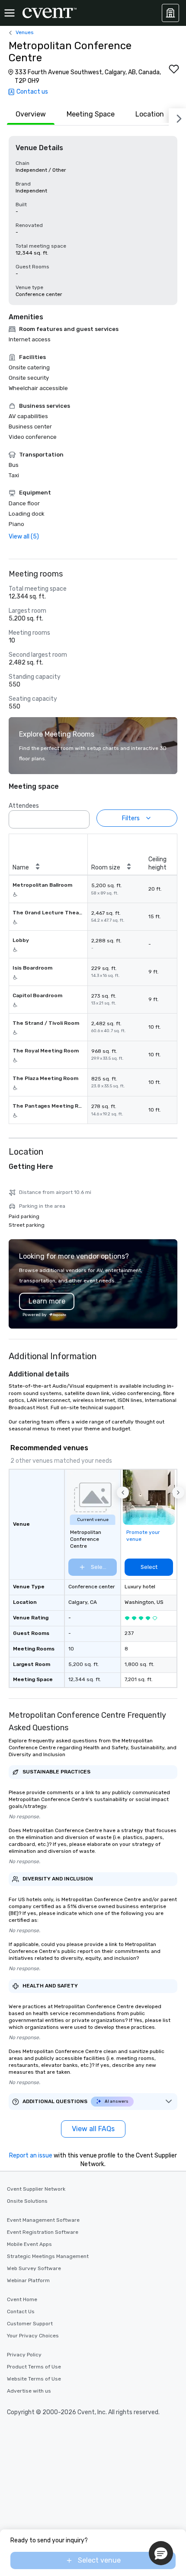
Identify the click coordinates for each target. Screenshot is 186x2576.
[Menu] (10, 13)
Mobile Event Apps (29, 2244)
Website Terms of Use (34, 2379)
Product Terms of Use (34, 2367)
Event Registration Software (43, 2232)
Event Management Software (43, 2220)
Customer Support (30, 2324)
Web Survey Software (34, 2268)
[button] (80, 817)
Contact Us (21, 2311)
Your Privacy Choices (33, 2336)
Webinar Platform (28, 2280)
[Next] (177, 117)
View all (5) (24, 537)
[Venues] (170, 13)
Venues (25, 32)
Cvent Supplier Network (36, 2189)
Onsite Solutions (27, 2201)
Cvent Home (22, 2299)
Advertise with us (29, 2391)
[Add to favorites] (174, 69)
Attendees (24, 806)
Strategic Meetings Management (48, 2256)
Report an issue (31, 2156)
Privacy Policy (24, 2355)
